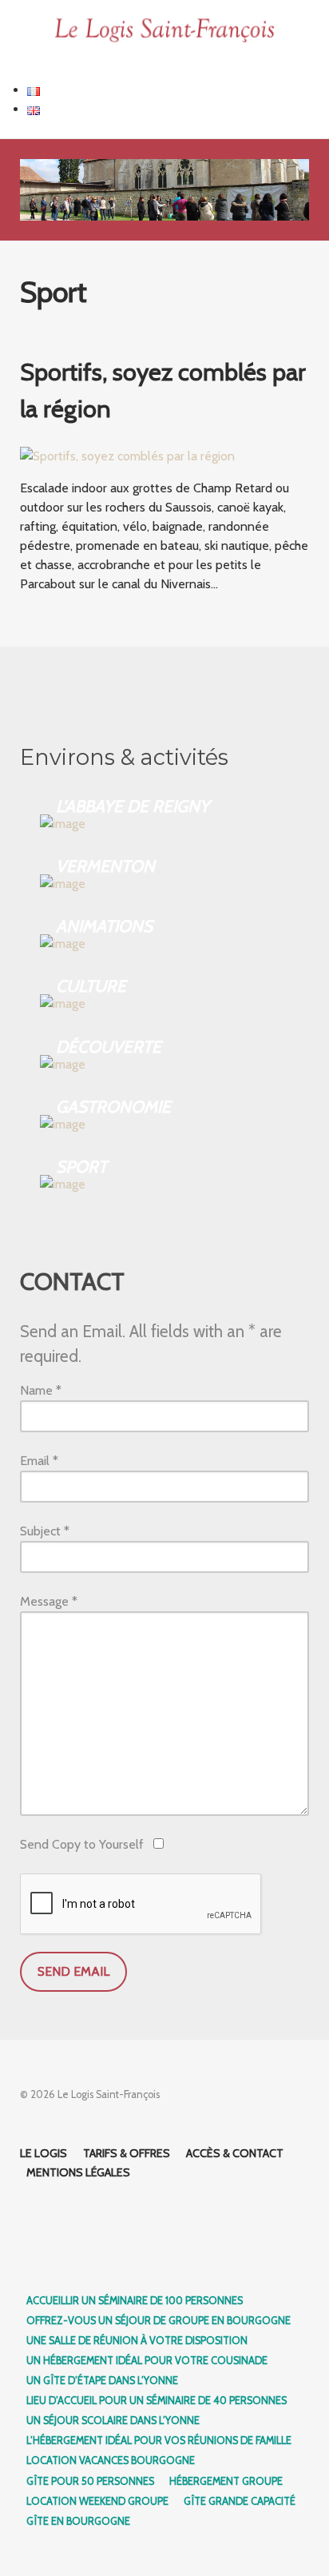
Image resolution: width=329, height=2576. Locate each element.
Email (39, 1461)
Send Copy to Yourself (82, 1844)
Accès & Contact (235, 2153)
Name (41, 1390)
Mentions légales (78, 2172)
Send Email (73, 1971)
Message (49, 1601)
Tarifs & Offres (127, 2153)
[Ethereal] (164, 31)
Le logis (44, 2153)
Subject (45, 1531)
